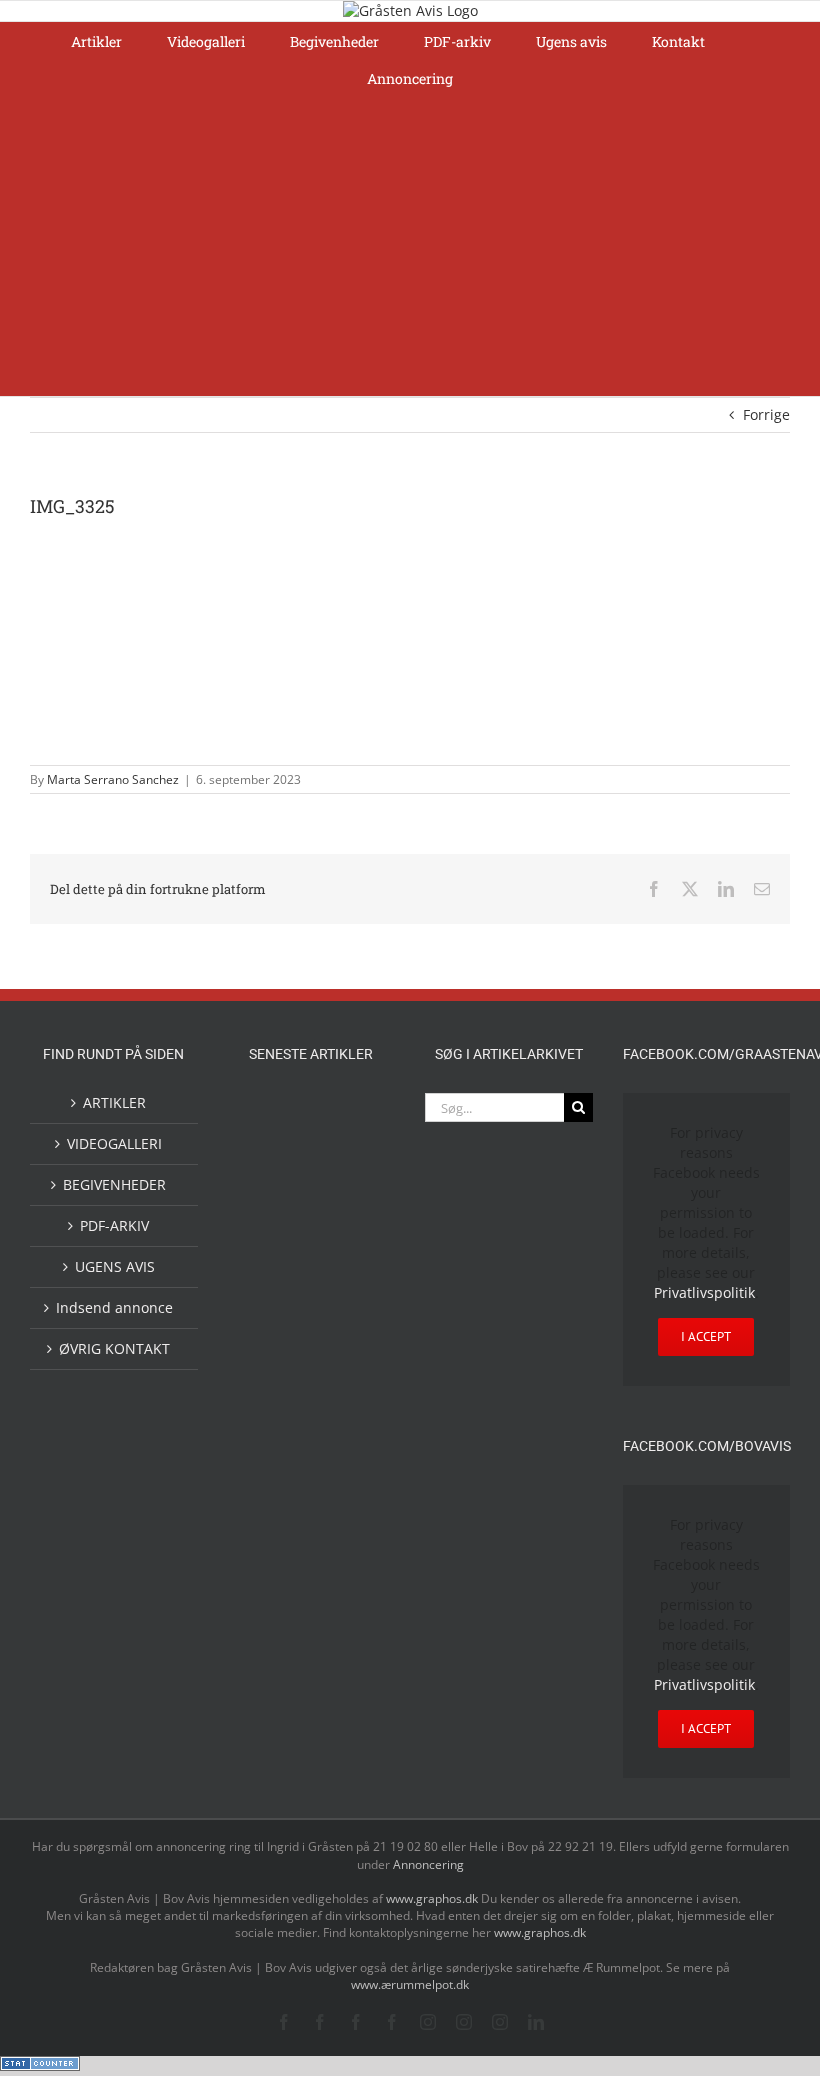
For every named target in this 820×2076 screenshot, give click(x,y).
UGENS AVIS (115, 1266)
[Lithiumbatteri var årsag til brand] (343, 1458)
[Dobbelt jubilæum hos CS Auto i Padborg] (279, 1542)
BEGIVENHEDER (114, 1184)
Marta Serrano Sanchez (113, 779)
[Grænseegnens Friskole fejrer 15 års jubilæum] (343, 1542)
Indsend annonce (114, 1307)
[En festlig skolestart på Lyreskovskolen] (279, 1590)
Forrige (766, 414)
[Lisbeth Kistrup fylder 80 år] (343, 1228)
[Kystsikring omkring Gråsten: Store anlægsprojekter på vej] (343, 1116)
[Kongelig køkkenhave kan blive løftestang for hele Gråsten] (279, 1411)
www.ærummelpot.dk (410, 1984)
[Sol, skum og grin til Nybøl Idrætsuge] (343, 1588)
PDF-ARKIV (114, 1225)
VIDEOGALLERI (114, 1143)
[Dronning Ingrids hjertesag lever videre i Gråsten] (279, 1637)
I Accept (706, 1336)
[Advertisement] (410, 246)
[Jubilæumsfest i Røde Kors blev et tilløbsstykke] (279, 1117)
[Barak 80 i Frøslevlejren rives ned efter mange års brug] (343, 1639)
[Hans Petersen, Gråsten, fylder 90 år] (279, 1308)
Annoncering (428, 1864)
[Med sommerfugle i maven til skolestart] (279, 1170)
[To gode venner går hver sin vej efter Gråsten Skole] (343, 1409)
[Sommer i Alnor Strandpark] (343, 1166)
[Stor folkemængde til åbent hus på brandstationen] (343, 1303)
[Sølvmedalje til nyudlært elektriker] (279, 1477)
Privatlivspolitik (704, 1292)
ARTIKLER (114, 1102)
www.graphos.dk (433, 1898)
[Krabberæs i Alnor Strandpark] (279, 1238)
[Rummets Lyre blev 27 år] (343, 1362)
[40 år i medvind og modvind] (279, 1362)
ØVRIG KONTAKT (114, 1348)
